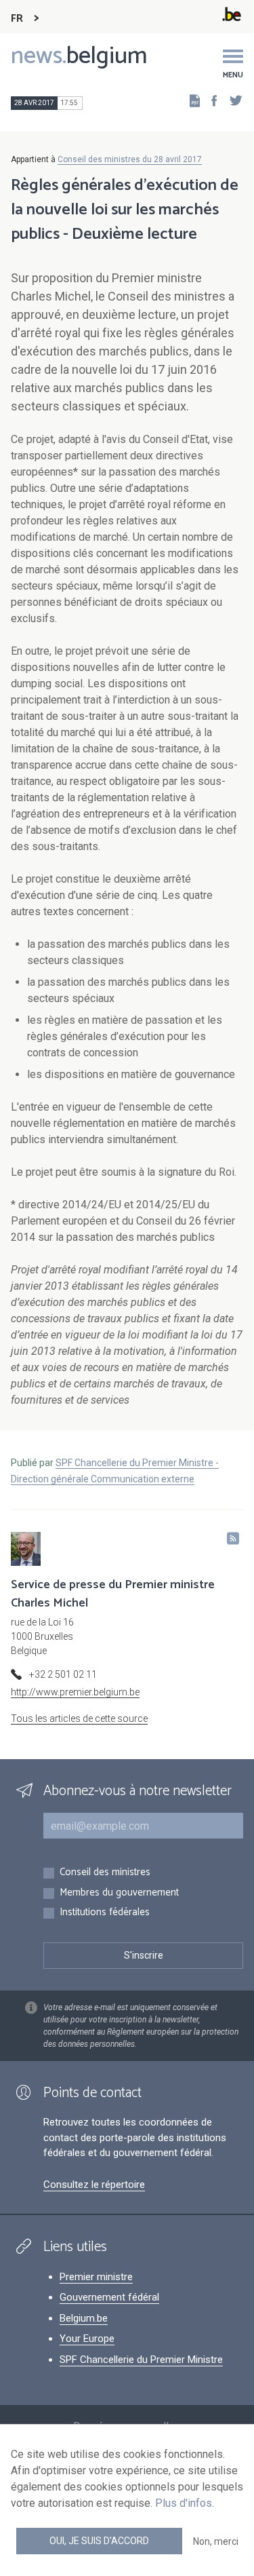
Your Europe (87, 2339)
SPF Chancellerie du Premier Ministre (141, 2360)
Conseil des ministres (105, 1873)
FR (17, 19)
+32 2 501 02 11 (63, 1674)
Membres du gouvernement (119, 1893)
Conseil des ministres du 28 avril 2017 (130, 159)
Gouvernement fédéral (109, 2297)
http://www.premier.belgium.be (75, 1692)
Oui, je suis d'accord (99, 2541)
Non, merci (216, 2541)
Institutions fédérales (105, 1913)
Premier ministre (96, 2277)
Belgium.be (84, 2318)
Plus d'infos (184, 2503)
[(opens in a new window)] (210, 100)
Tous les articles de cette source (79, 1718)
